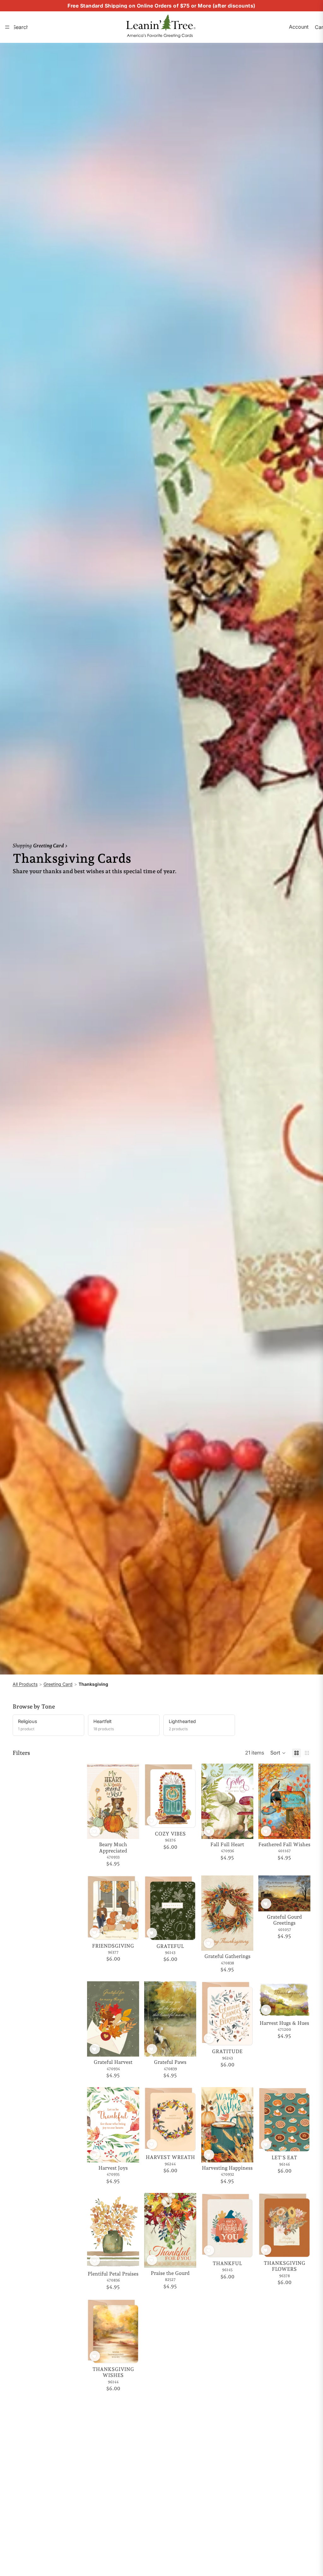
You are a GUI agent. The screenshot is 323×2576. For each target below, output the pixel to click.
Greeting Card (58, 1684)
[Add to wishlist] (95, 1832)
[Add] (129, 1829)
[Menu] (7, 27)
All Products (25, 1684)
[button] (278, 1753)
